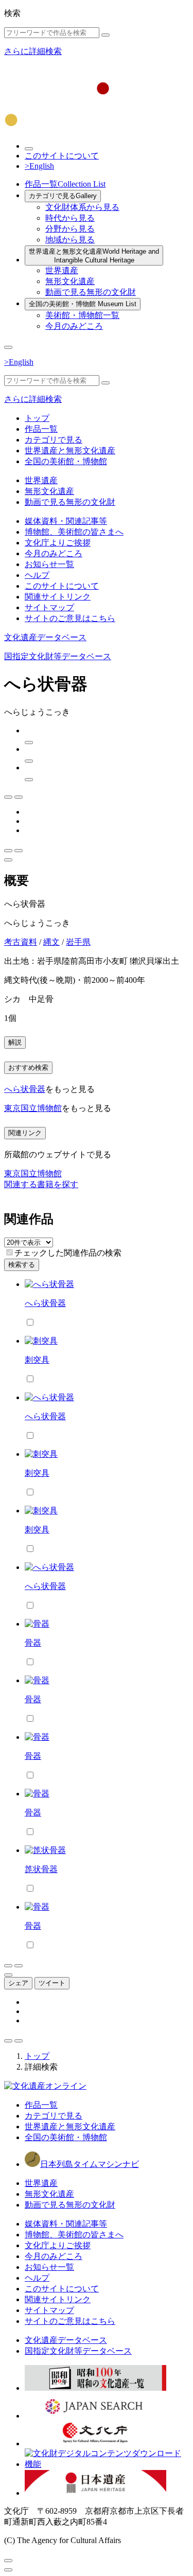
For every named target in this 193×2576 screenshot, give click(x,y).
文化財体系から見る (82, 207)
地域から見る (70, 240)
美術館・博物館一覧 (82, 315)
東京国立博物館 (33, 1108)
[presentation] (10, 1252)
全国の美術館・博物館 (83, 304)
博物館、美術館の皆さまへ (74, 532)
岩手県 (78, 942)
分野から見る (70, 229)
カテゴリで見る (63, 196)
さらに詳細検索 (33, 51)
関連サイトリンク (58, 597)
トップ (37, 418)
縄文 (51, 942)
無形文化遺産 (70, 281)
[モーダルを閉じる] (8, 2561)
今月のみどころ (74, 326)
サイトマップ (49, 607)
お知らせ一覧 (49, 564)
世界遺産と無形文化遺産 (94, 256)
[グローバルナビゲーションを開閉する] (8, 347)
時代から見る (70, 218)
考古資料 (21, 942)
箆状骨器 (41, 1869)
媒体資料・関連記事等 (66, 521)
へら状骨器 (25, 1089)
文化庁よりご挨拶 (58, 543)
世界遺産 (62, 270)
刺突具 (37, 1360)
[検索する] (106, 35)
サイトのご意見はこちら (70, 618)
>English (39, 166)
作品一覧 (65, 184)
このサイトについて (62, 156)
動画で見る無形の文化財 (91, 292)
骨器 (33, 1643)
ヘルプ (37, 575)
